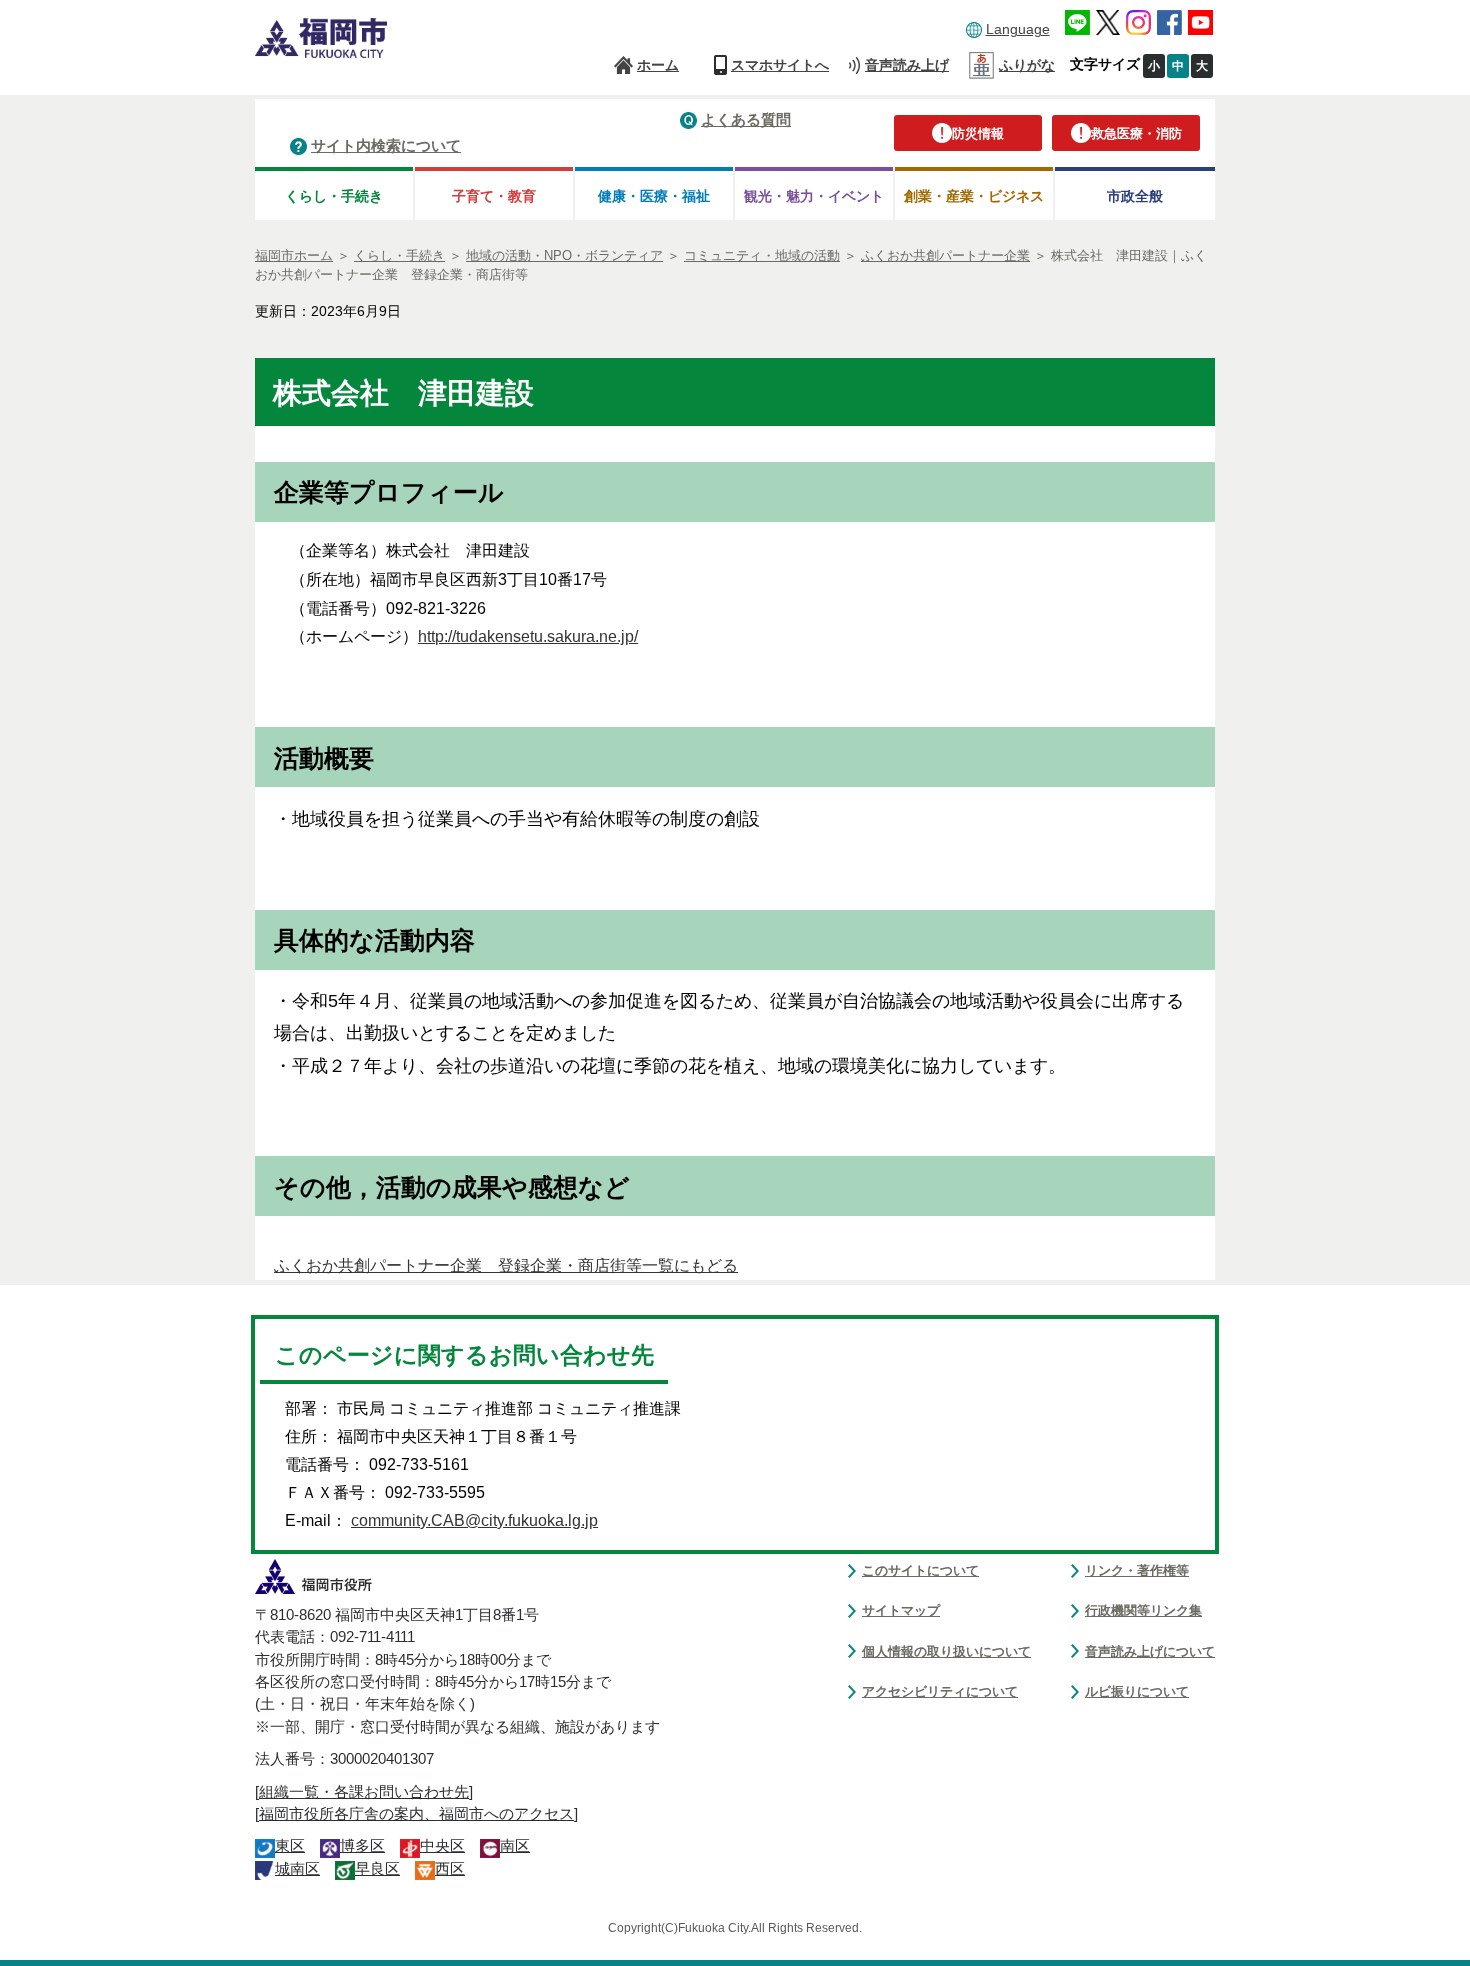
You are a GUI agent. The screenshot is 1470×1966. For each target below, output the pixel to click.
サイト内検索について (386, 145)
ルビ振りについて (1137, 1691)
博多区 (362, 1846)
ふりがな (1027, 65)
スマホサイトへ (780, 65)
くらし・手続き (334, 196)
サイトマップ (901, 1610)
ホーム (658, 65)
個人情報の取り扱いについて (946, 1651)
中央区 (442, 1846)
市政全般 (1135, 196)
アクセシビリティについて (940, 1691)
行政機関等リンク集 (1143, 1610)
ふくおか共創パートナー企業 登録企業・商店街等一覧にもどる (506, 1265)
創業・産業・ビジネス (974, 196)
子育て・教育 (494, 196)
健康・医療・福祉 (654, 196)
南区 (515, 1846)
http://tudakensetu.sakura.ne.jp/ (528, 636)
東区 (290, 1846)
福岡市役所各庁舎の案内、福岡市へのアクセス (416, 1814)
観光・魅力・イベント (814, 196)
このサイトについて (920, 1570)
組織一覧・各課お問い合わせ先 (364, 1792)
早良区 (377, 1869)
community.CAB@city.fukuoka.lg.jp (474, 1520)
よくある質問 (746, 119)
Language (1018, 29)
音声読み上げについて (1150, 1651)
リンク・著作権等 (1137, 1570)
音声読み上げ (907, 65)
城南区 (297, 1869)
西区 (450, 1869)
